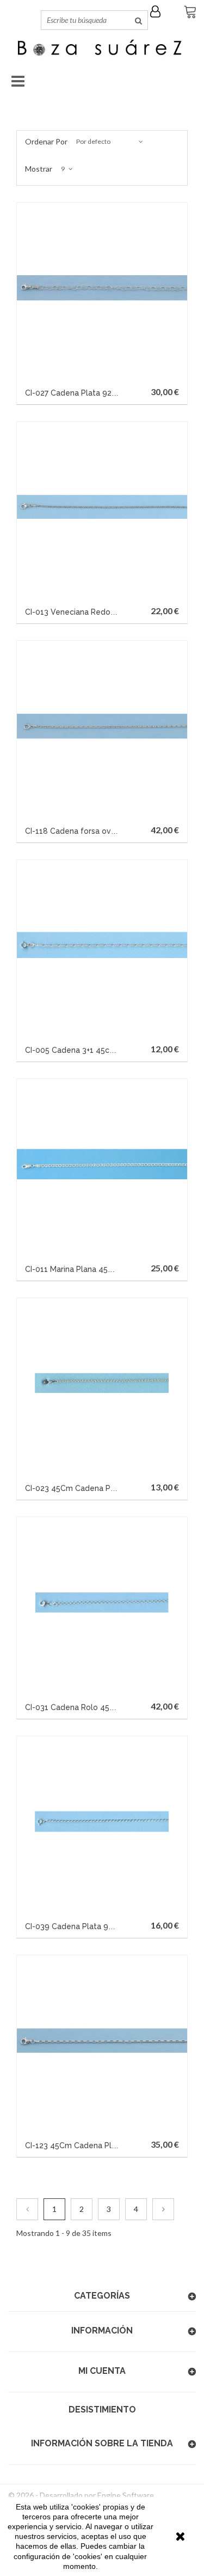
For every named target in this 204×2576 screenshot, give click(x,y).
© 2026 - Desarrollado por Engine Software (81, 2495)
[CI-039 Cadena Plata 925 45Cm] (102, 1822)
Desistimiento (102, 2410)
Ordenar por (46, 141)
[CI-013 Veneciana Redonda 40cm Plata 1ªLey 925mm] (102, 507)
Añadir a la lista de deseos (30, 391)
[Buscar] (138, 20)
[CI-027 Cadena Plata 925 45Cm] (102, 288)
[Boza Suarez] (102, 49)
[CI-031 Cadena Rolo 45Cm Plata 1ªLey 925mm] (102, 1602)
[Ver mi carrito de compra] (188, 13)
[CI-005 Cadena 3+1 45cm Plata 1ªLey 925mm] (102, 945)
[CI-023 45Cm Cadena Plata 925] (102, 1383)
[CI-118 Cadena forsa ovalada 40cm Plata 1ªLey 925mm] (102, 726)
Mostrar (39, 169)
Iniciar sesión (158, 11)
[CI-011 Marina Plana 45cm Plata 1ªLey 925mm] (102, 1164)
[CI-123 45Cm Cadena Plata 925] (102, 2041)
